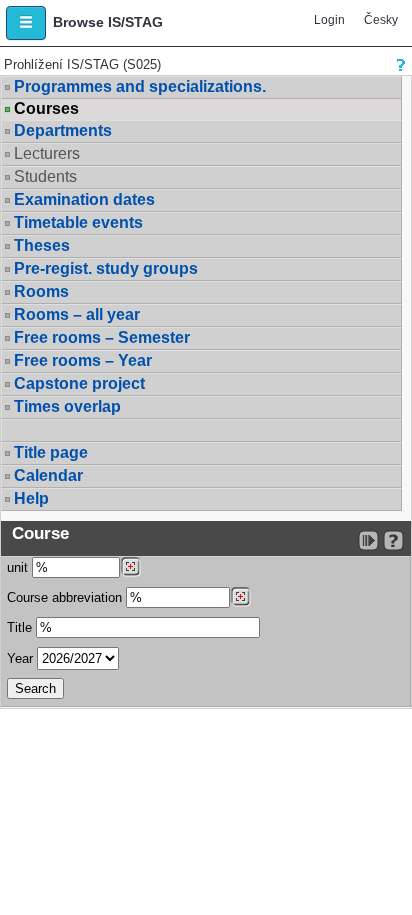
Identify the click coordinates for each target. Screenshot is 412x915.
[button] (26, 23)
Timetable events (78, 222)
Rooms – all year (77, 314)
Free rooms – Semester (102, 337)
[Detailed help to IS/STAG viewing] (393, 540)
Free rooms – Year (83, 360)
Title (19, 627)
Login (329, 20)
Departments (63, 130)
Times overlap (67, 406)
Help (31, 498)
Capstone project (79, 383)
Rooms (41, 291)
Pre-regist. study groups (106, 268)
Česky (381, 20)
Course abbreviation (64, 597)
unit (17, 567)
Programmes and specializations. (140, 86)
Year (20, 658)
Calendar (48, 475)
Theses (42, 245)
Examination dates (84, 199)
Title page (51, 452)
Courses (46, 109)
